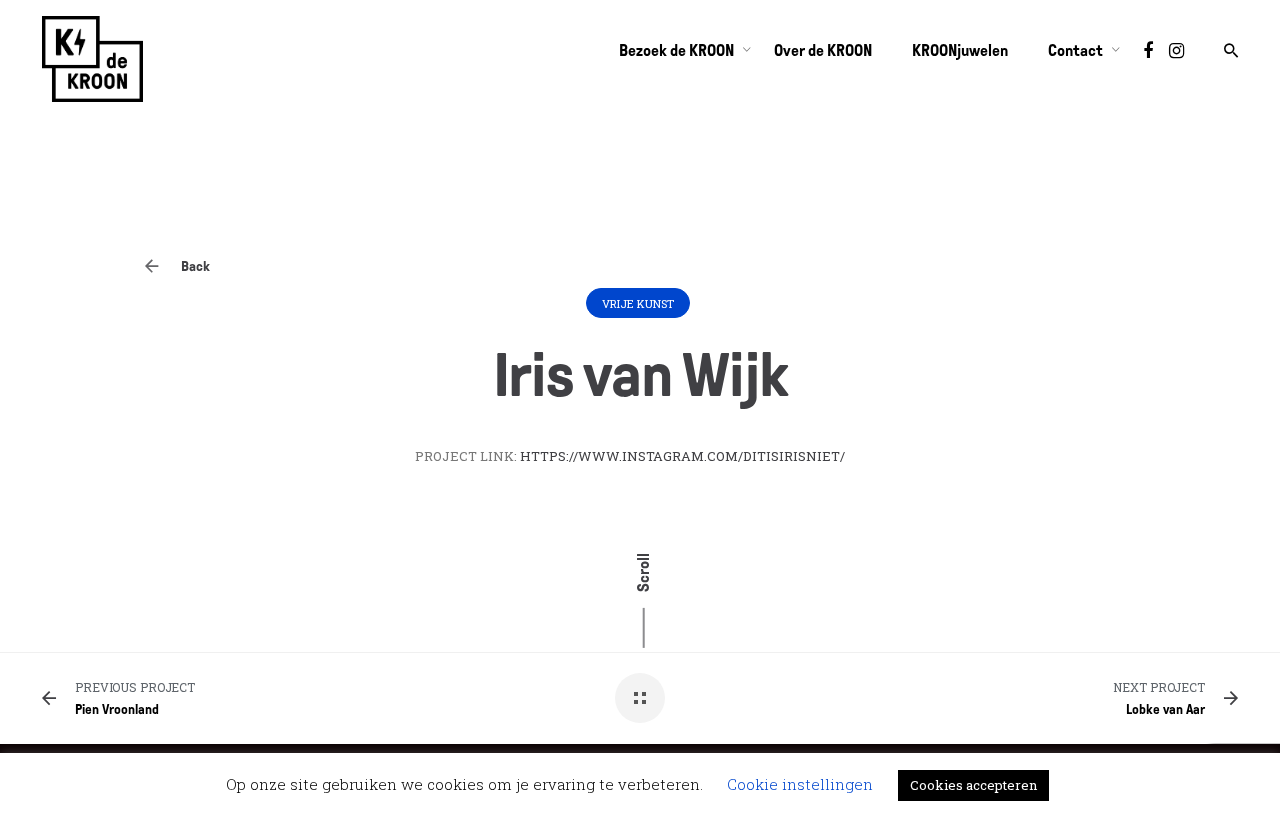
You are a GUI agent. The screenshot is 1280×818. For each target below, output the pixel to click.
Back (194, 266)
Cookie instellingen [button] (800, 784)
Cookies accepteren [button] (973, 785)
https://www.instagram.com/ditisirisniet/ (682, 456)
